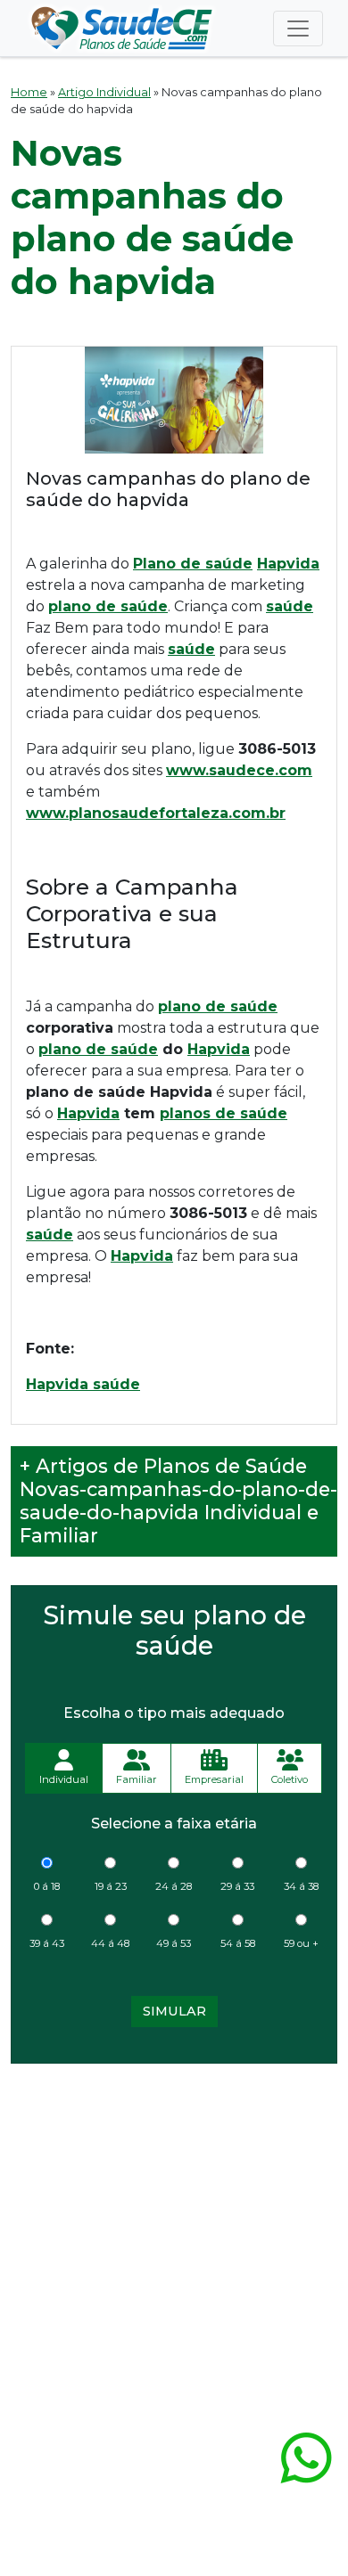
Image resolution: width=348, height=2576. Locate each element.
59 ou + (301, 1943)
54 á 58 (238, 1943)
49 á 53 (174, 1943)
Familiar (137, 1779)
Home (29, 92)
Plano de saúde (193, 564)
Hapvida (288, 564)
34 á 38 (301, 1886)
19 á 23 (111, 1886)
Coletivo (290, 1779)
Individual (64, 1779)
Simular (174, 2011)
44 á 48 (110, 1943)
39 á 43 (47, 1943)
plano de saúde (218, 1006)
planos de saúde (224, 1113)
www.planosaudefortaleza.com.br (156, 813)
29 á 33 (237, 1886)
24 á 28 (174, 1886)
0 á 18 (47, 1886)
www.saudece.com (239, 770)
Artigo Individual (104, 92)
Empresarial (214, 1779)
